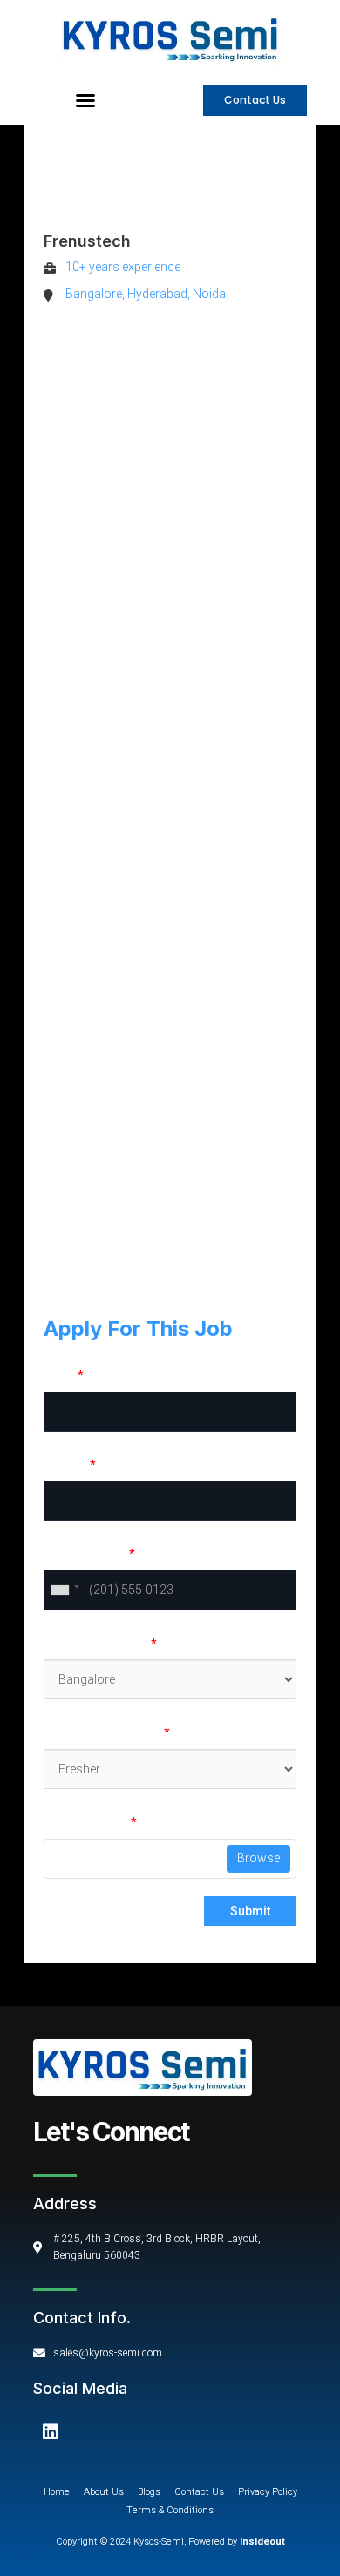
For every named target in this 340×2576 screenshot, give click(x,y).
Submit (250, 1911)
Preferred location (100, 1644)
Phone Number (89, 1554)
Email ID (69, 1465)
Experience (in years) (106, 1732)
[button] (85, 100)
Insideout (261, 2542)
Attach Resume (90, 1822)
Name (63, 1375)
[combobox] (65, 1590)
